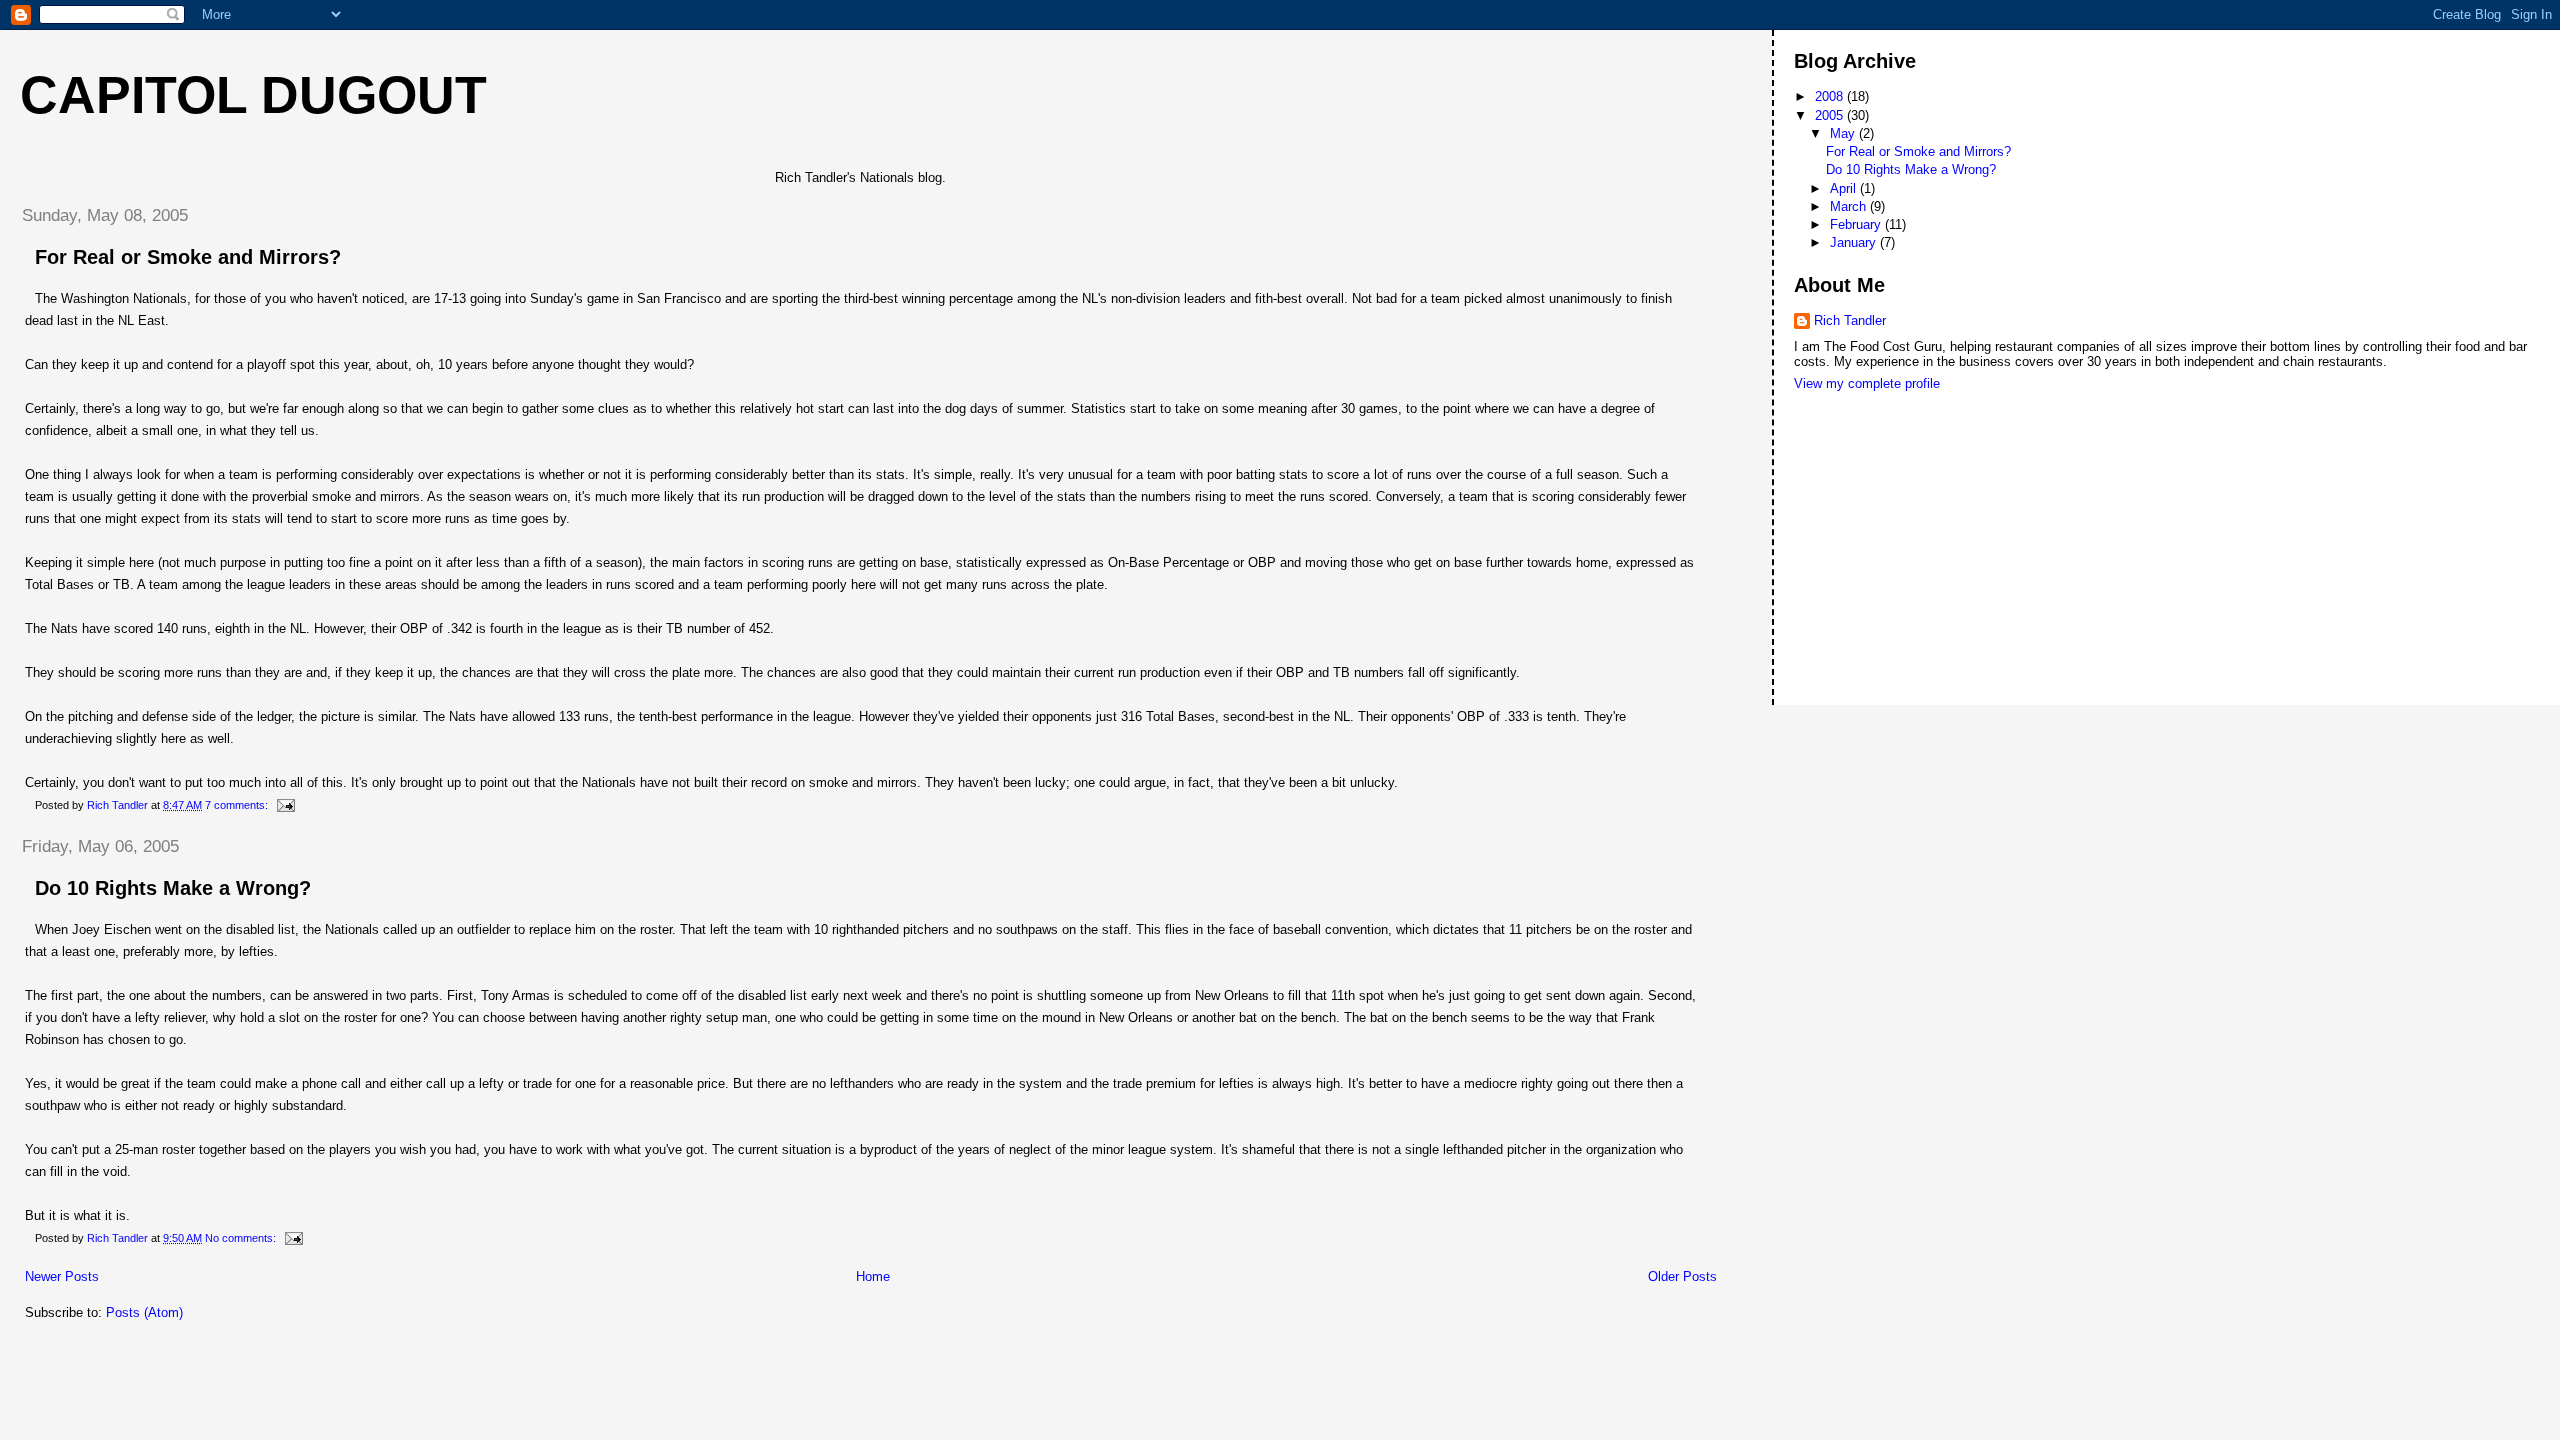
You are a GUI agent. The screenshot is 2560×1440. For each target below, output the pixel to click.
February (1857, 224)
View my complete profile (1867, 383)
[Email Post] (284, 805)
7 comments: (238, 805)
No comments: (242, 1238)
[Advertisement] (1884, 470)
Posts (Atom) (144, 1312)
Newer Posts (62, 1276)
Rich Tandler (1850, 320)
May (1844, 133)
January (1855, 242)
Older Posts (1682, 1276)
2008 (1831, 96)
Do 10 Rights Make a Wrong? (173, 888)
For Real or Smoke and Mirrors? (188, 257)
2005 (1831, 115)
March (1850, 206)
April (1845, 188)
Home (873, 1276)
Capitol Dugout (253, 95)
